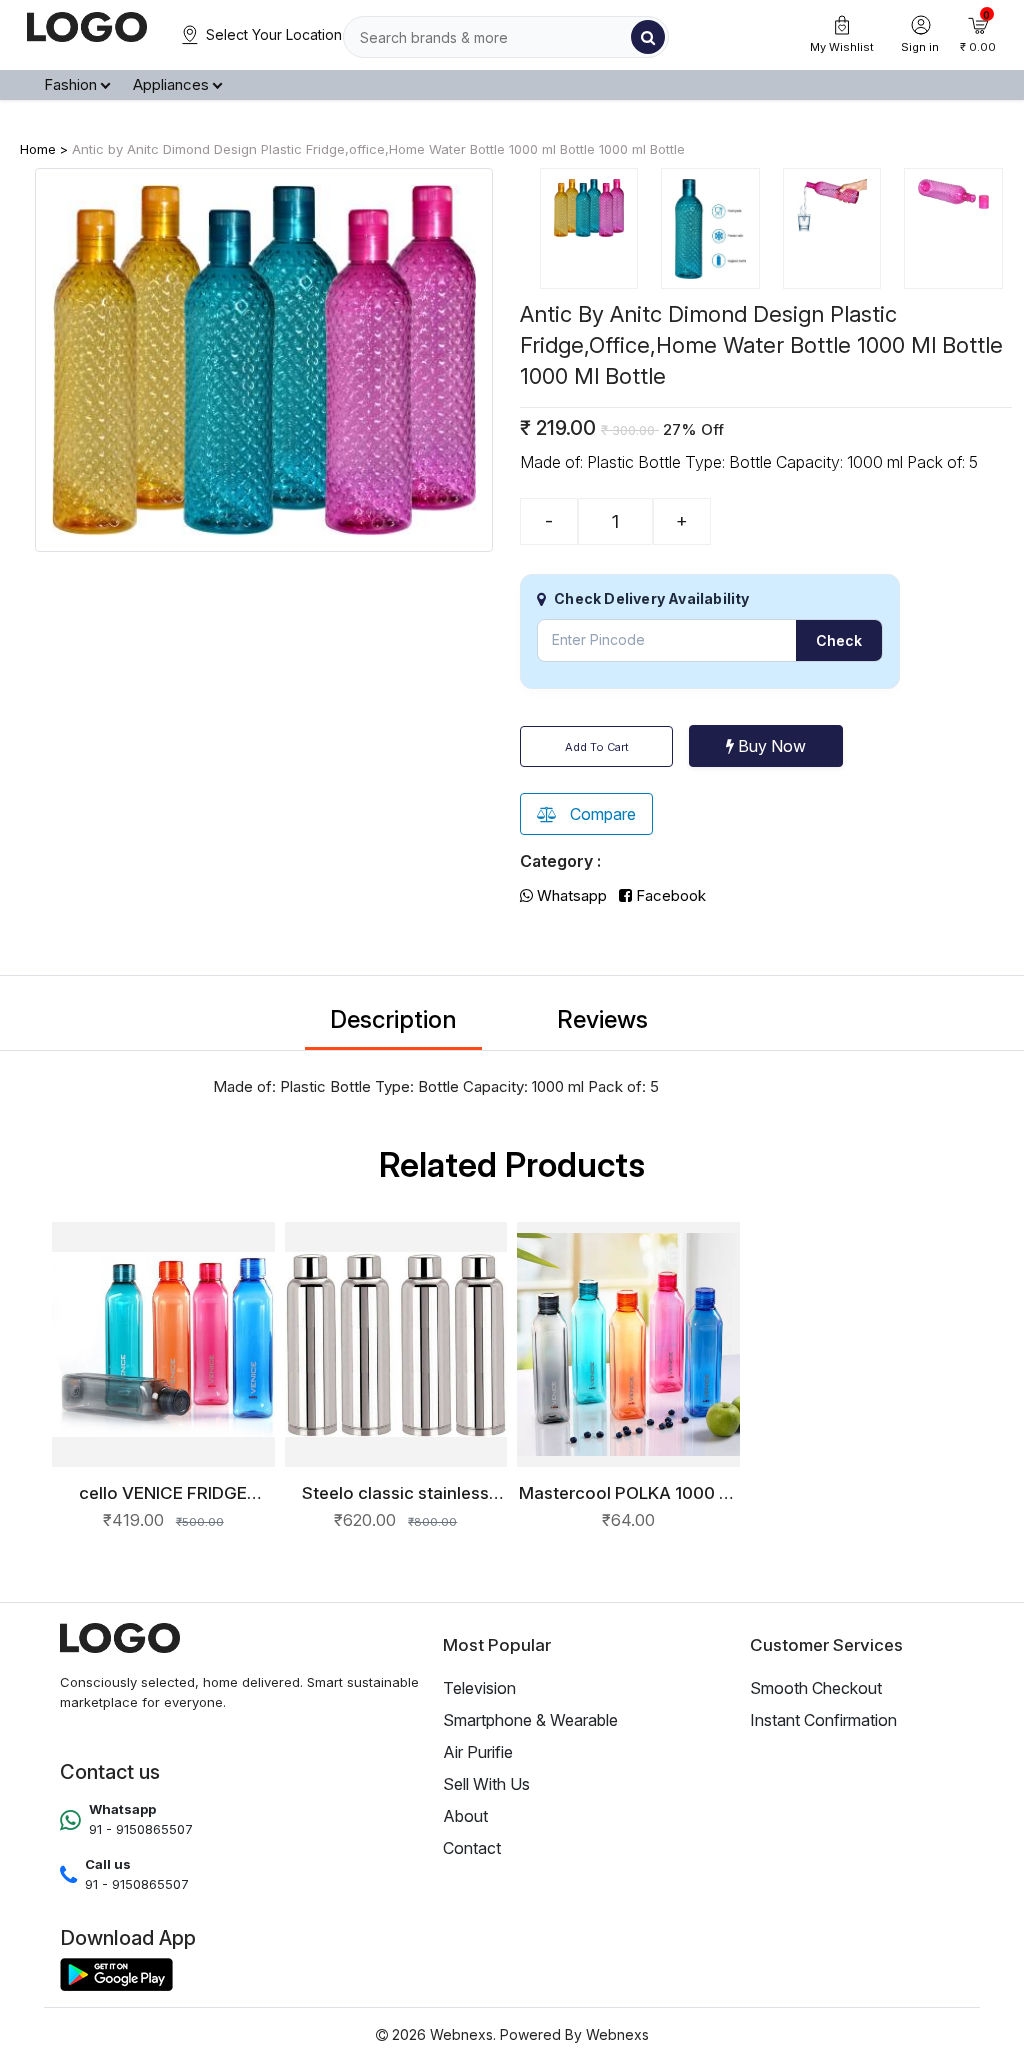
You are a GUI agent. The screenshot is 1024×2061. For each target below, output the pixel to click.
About (465, 1816)
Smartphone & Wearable (530, 1720)
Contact (472, 1848)
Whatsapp (570, 895)
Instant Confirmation (823, 1720)
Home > (44, 149)
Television (479, 1688)
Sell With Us (486, 1784)
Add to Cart (597, 747)
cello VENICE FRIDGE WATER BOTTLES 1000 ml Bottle (163, 1493)
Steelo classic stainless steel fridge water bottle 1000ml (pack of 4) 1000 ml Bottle (395, 1493)
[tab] (589, 229)
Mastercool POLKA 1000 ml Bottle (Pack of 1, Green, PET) (628, 1493)
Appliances (171, 84)
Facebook (669, 895)
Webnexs (617, 2034)
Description (393, 1019)
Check (839, 640)
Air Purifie (478, 1752)
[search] (648, 37)
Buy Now (770, 746)
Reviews (602, 1019)
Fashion (70, 84)
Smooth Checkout (816, 1688)
